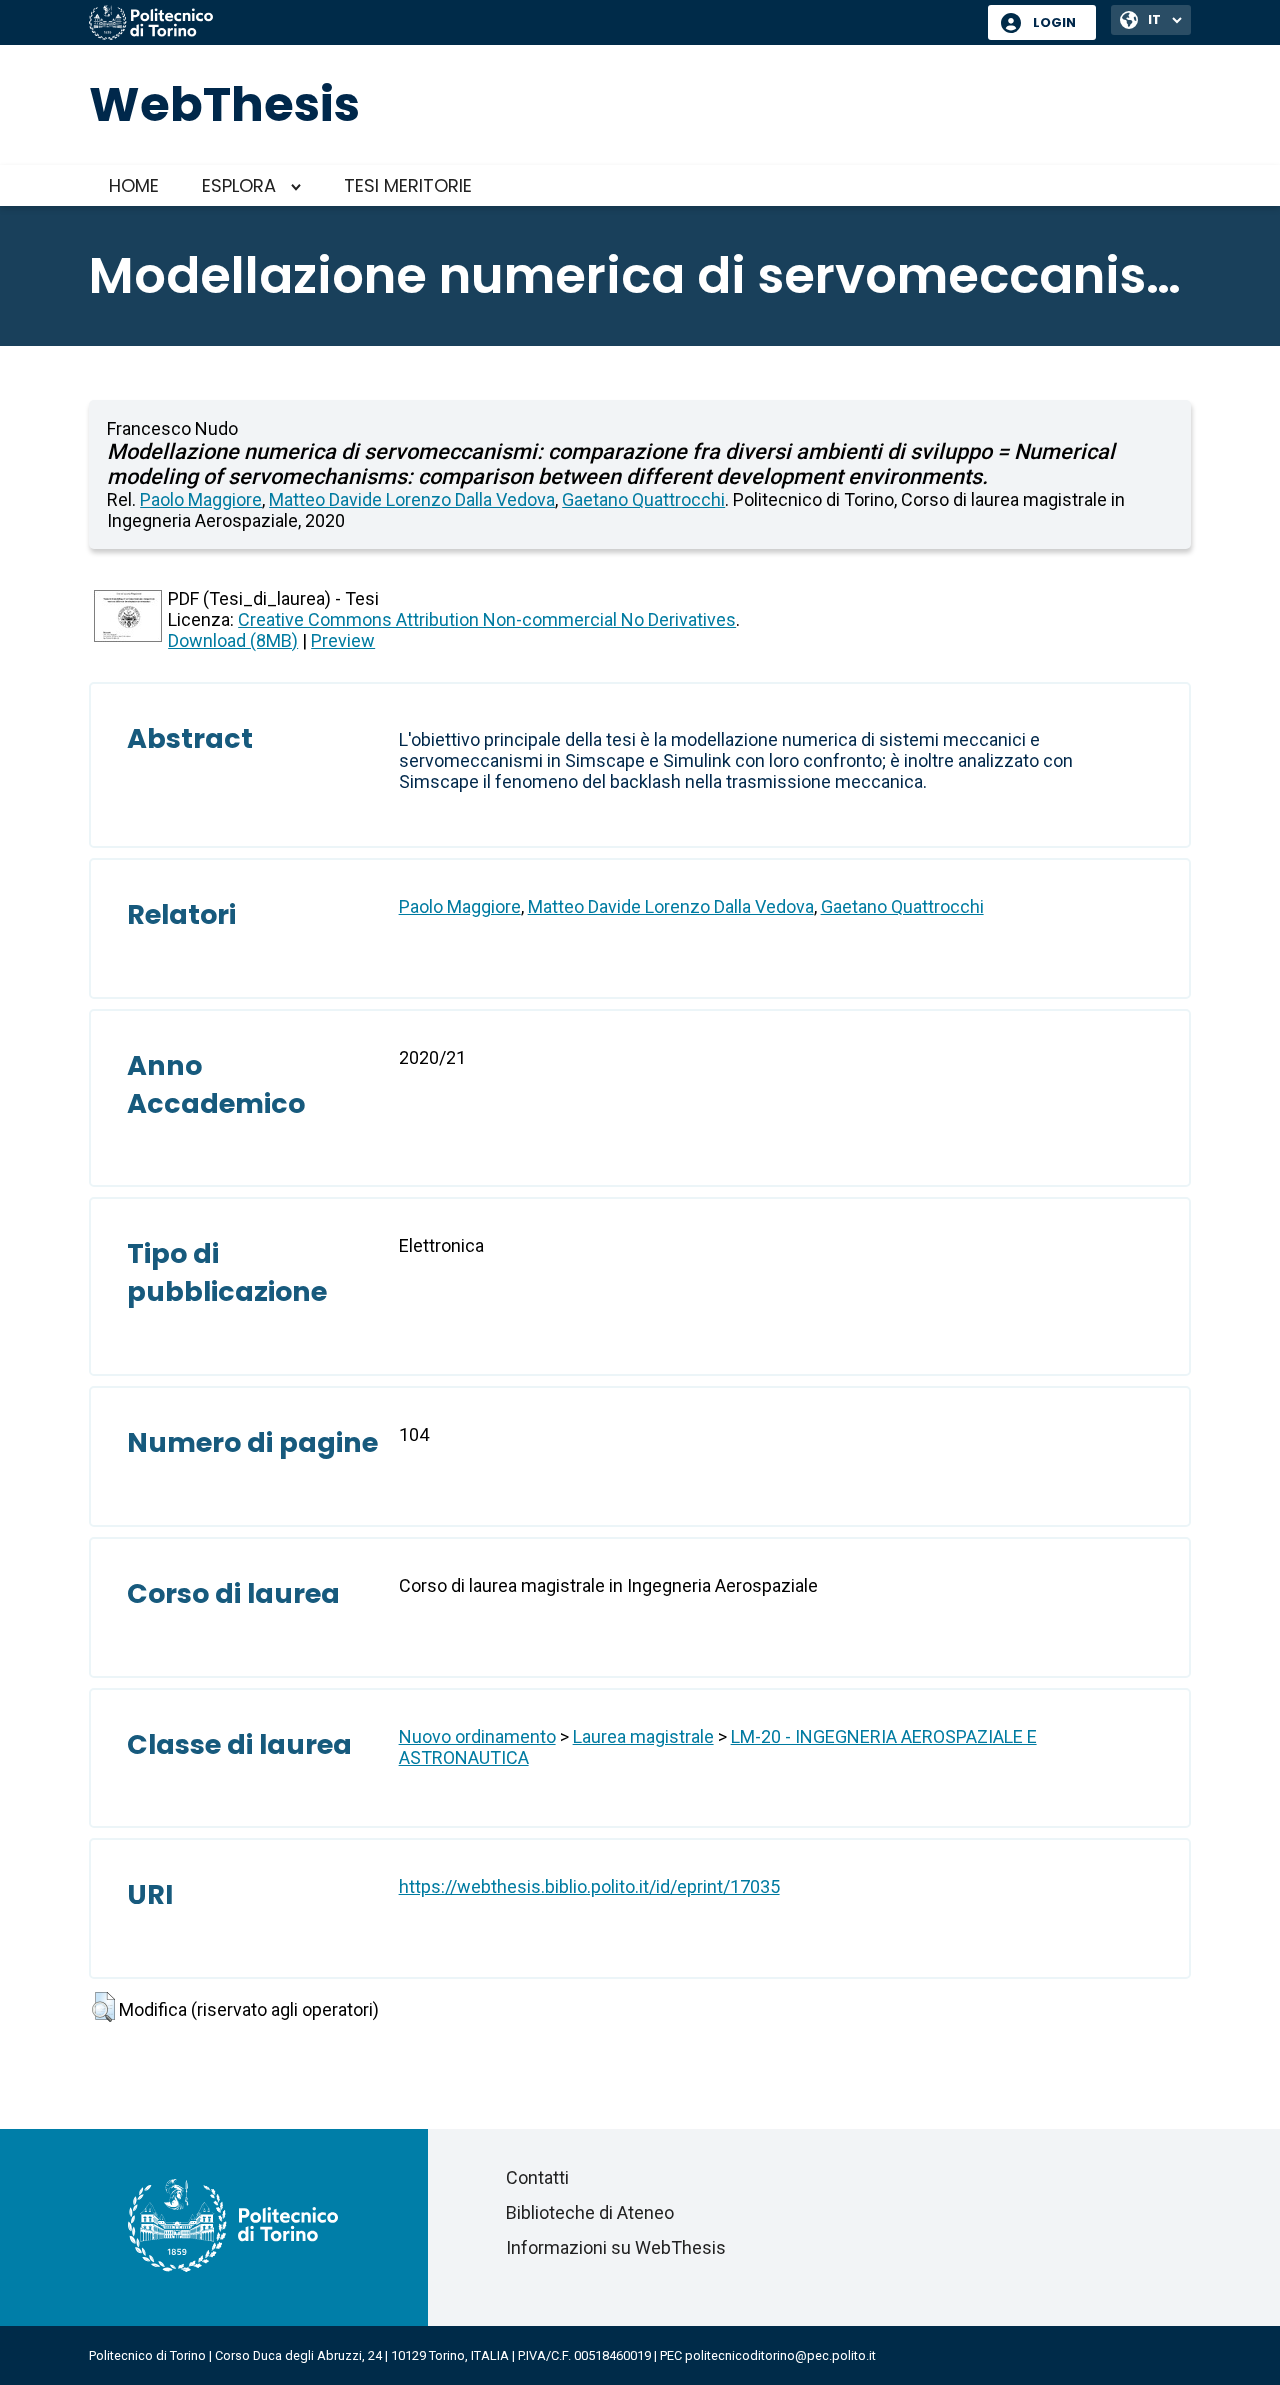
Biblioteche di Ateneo (590, 2212)
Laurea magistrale (643, 1736)
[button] (103, 2007)
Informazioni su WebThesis (616, 2247)
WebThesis (224, 104)
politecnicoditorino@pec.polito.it (780, 2355)
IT (1154, 19)
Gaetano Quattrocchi (643, 499)
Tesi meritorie (408, 185)
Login (1054, 22)
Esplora (239, 185)
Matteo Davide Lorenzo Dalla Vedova (412, 499)
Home (134, 185)
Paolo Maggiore (201, 499)
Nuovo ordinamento (477, 1736)
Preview (343, 640)
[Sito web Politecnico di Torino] (531, 24)
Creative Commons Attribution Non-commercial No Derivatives (487, 619)
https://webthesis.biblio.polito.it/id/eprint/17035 (589, 1886)
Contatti (537, 2177)
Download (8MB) (233, 640)
